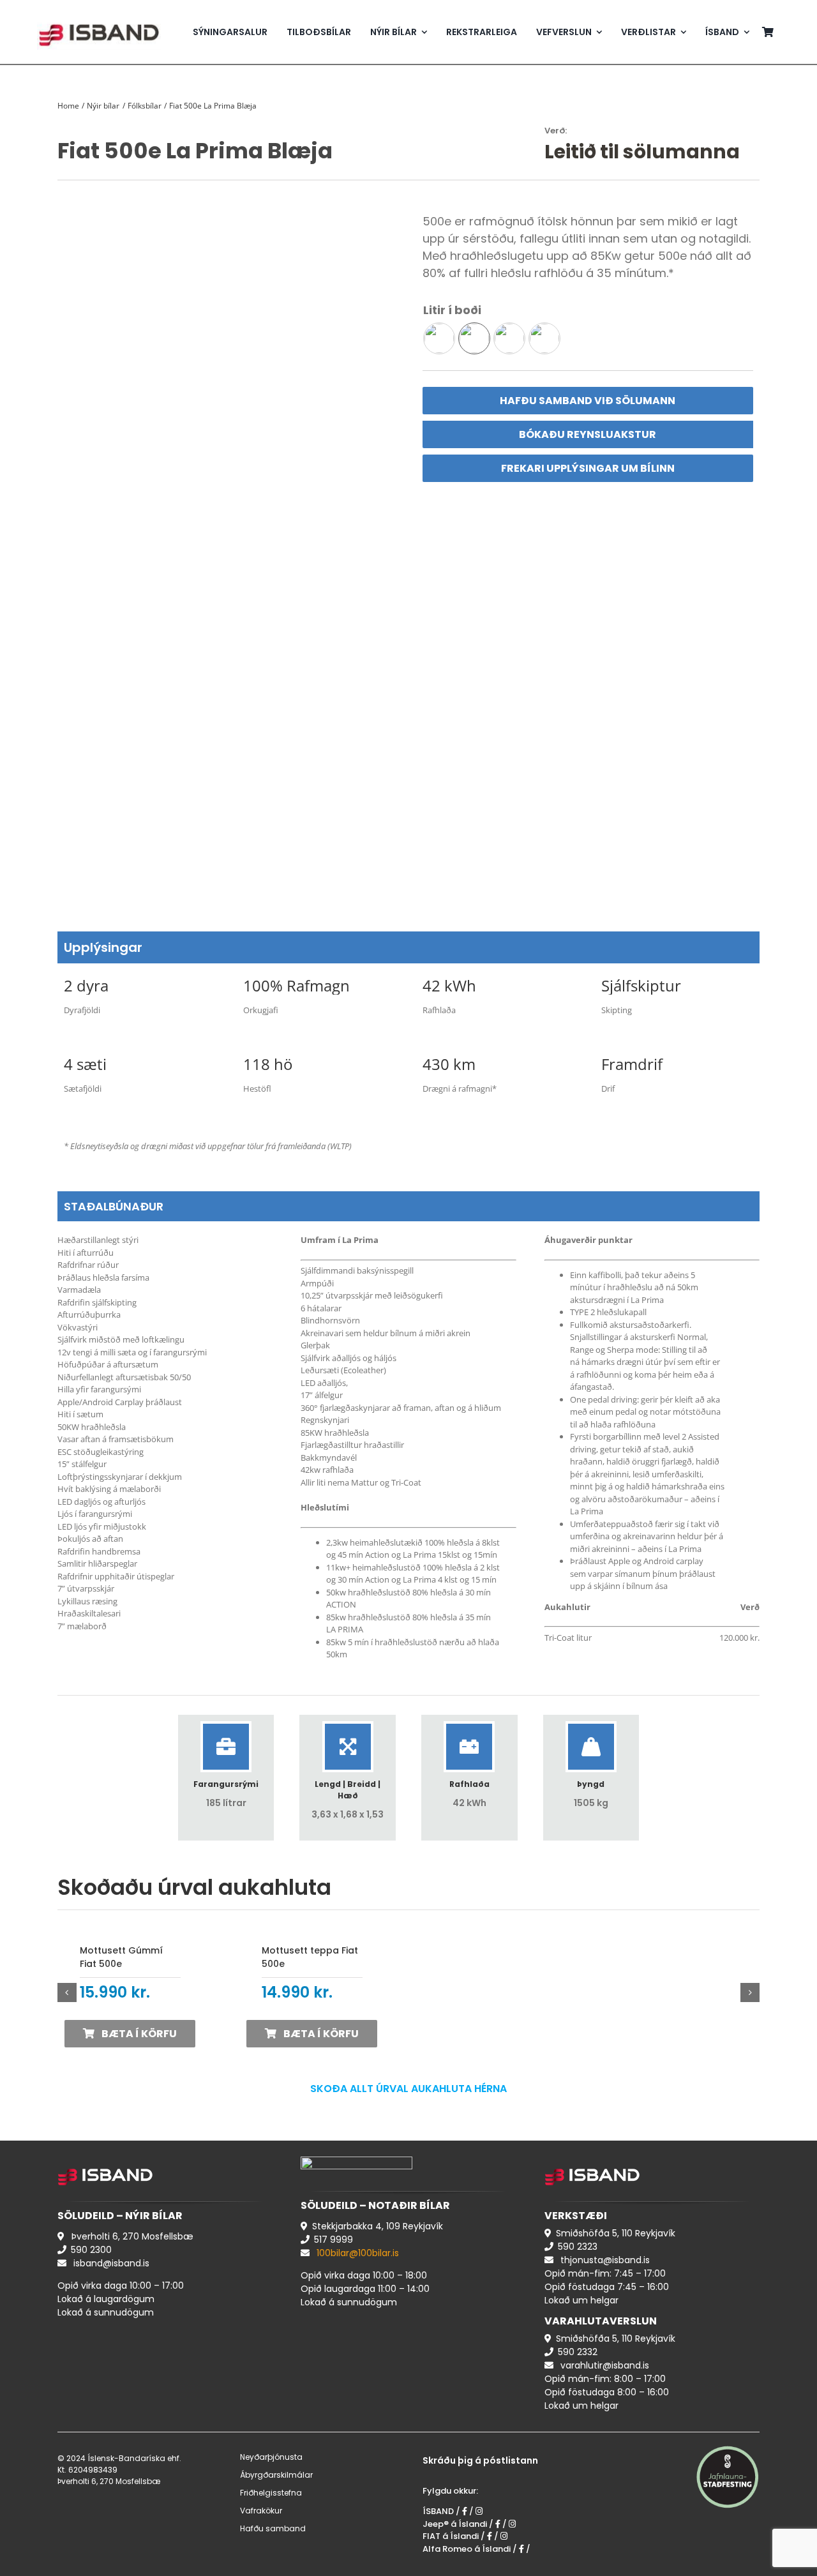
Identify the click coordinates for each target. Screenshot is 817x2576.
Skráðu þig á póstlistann (480, 2460)
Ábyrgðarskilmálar (276, 2475)
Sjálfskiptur (641, 985)
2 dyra (86, 985)
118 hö (268, 1064)
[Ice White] (474, 338)
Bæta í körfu (139, 2034)
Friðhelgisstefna (271, 2493)
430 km (449, 1064)
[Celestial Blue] (439, 338)
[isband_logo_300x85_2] (99, 18)
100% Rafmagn (296, 985)
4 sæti (85, 1064)
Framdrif (632, 1064)
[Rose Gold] (544, 338)
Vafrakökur (261, 2511)
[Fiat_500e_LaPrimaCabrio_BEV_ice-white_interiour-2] (229, 549)
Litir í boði (452, 310)
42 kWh (449, 985)
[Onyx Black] (509, 338)
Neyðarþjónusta (271, 2457)
